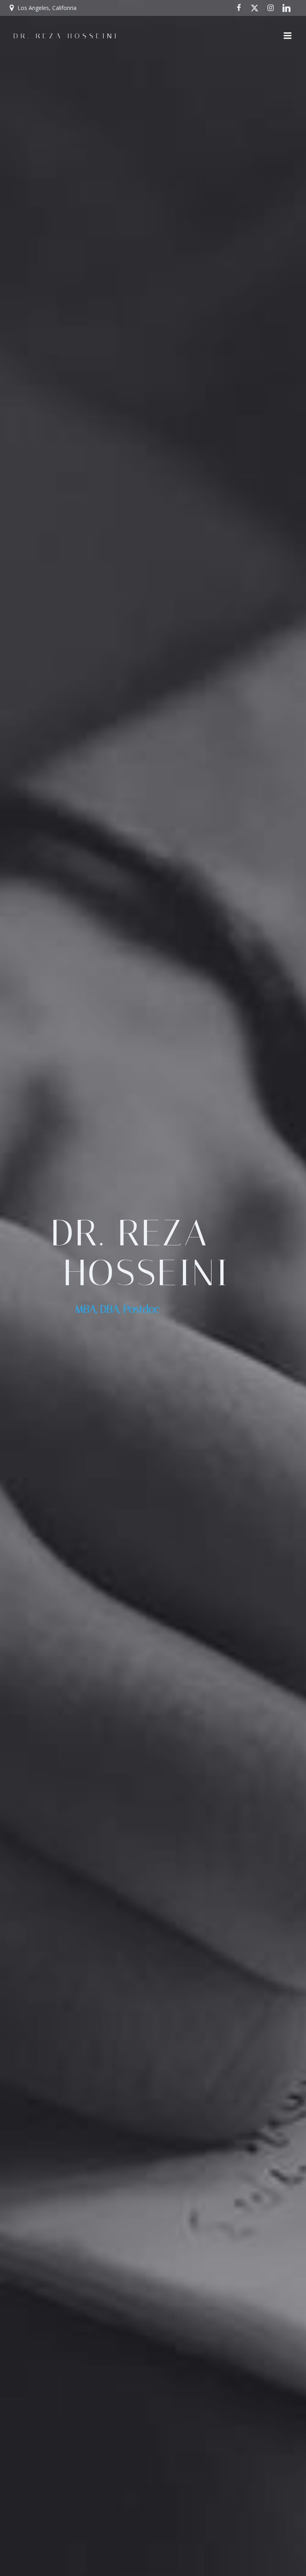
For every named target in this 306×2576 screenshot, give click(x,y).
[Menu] (288, 36)
